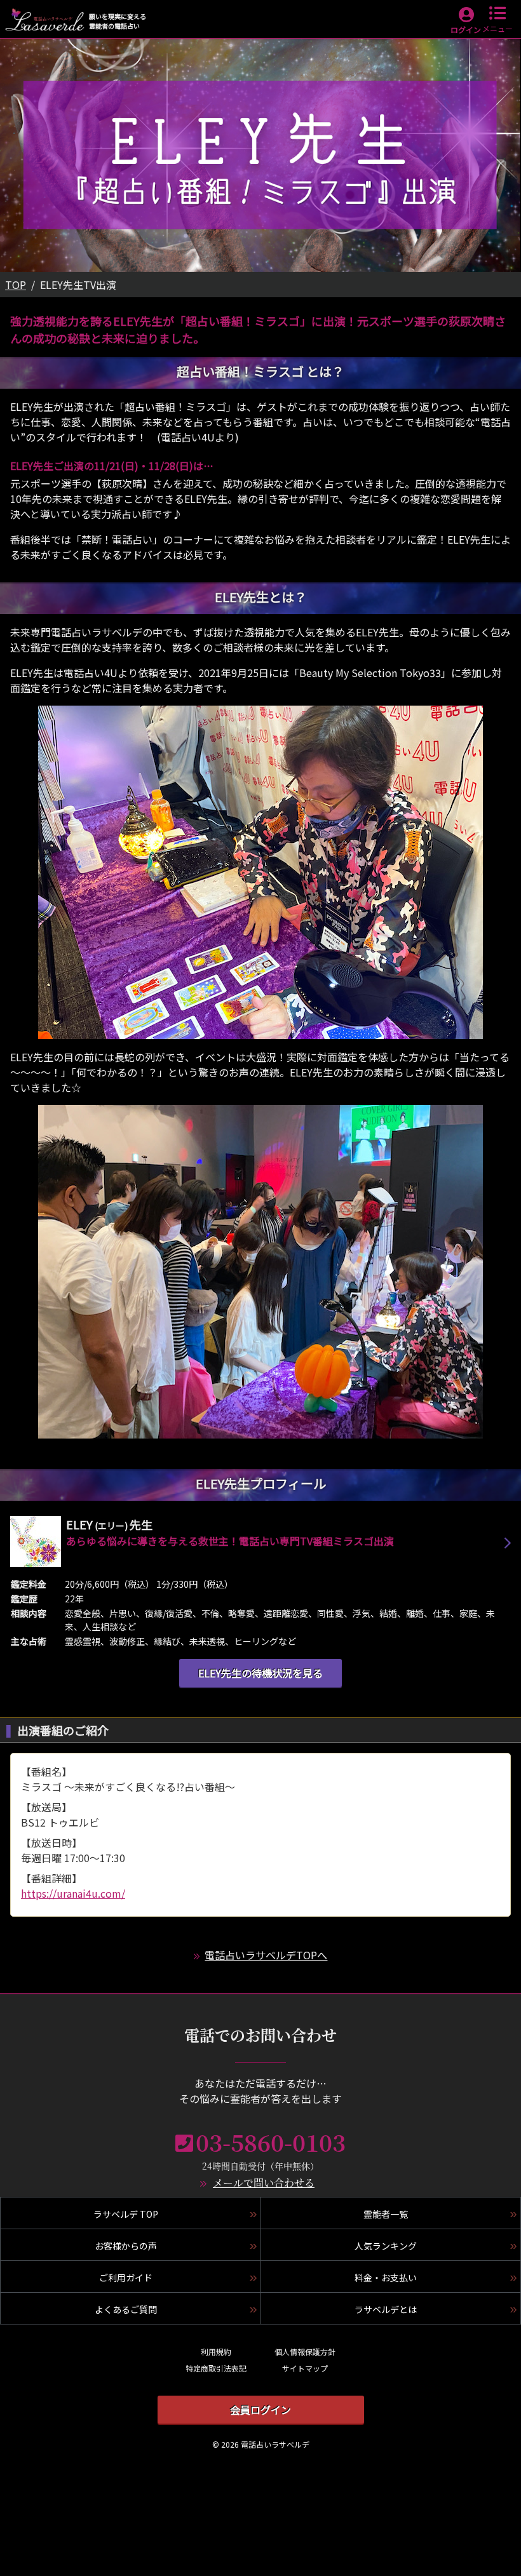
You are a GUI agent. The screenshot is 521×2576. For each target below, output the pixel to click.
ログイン (466, 30)
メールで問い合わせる (264, 2183)
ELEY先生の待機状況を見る (260, 1673)
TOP (16, 285)
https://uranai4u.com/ (73, 1893)
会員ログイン (260, 2410)
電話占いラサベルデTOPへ (266, 1955)
